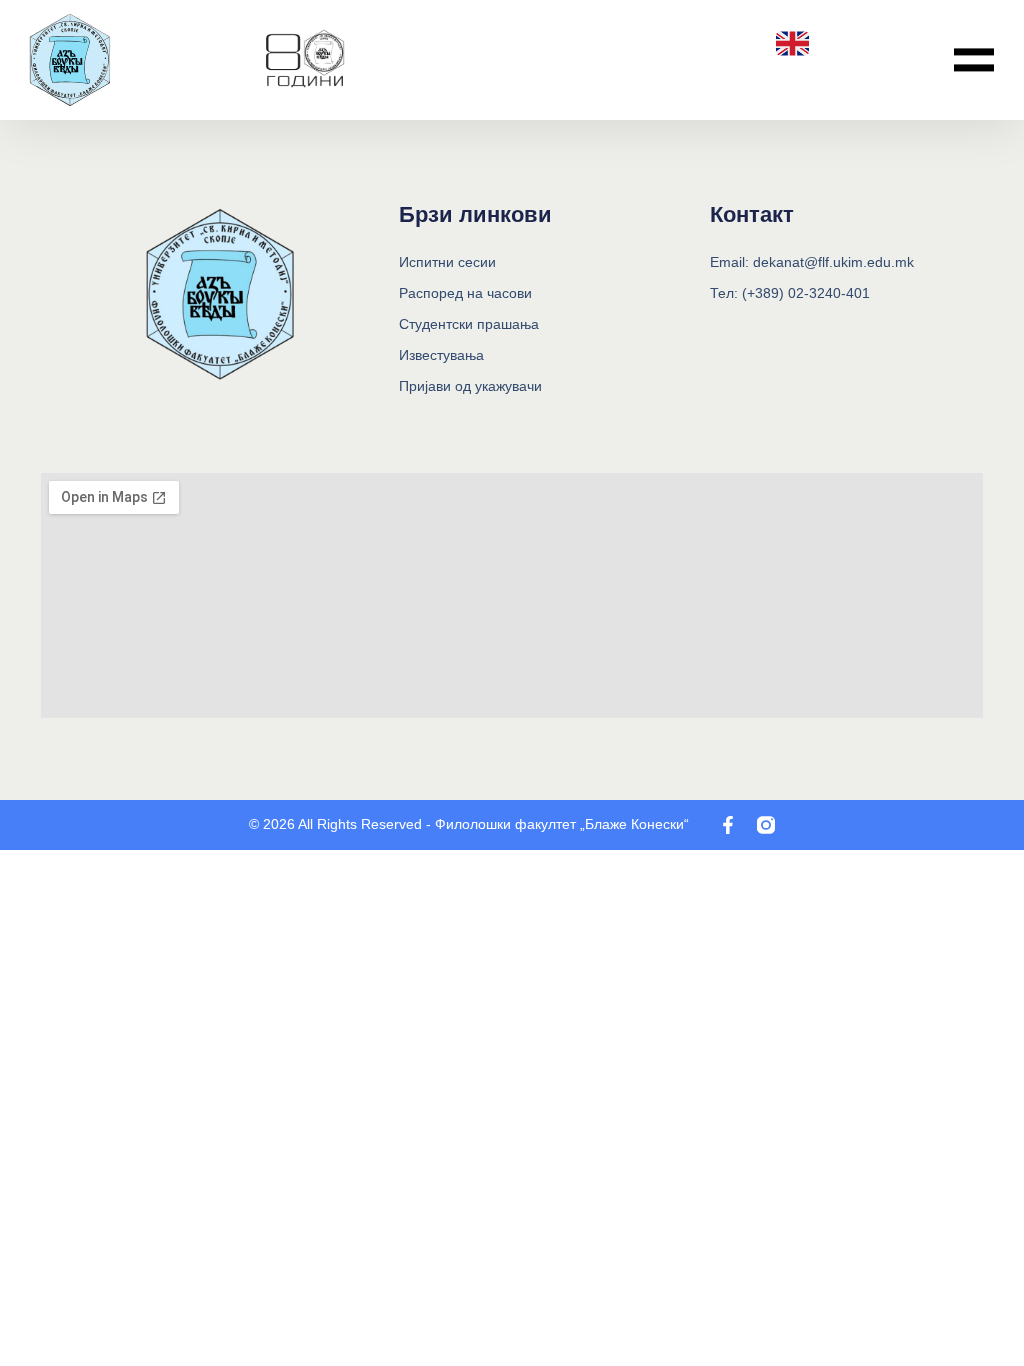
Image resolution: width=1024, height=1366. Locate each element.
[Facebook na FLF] (728, 825)
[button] (974, 60)
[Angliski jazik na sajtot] (792, 43)
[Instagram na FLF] (766, 825)
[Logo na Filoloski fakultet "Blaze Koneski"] (305, 60)
